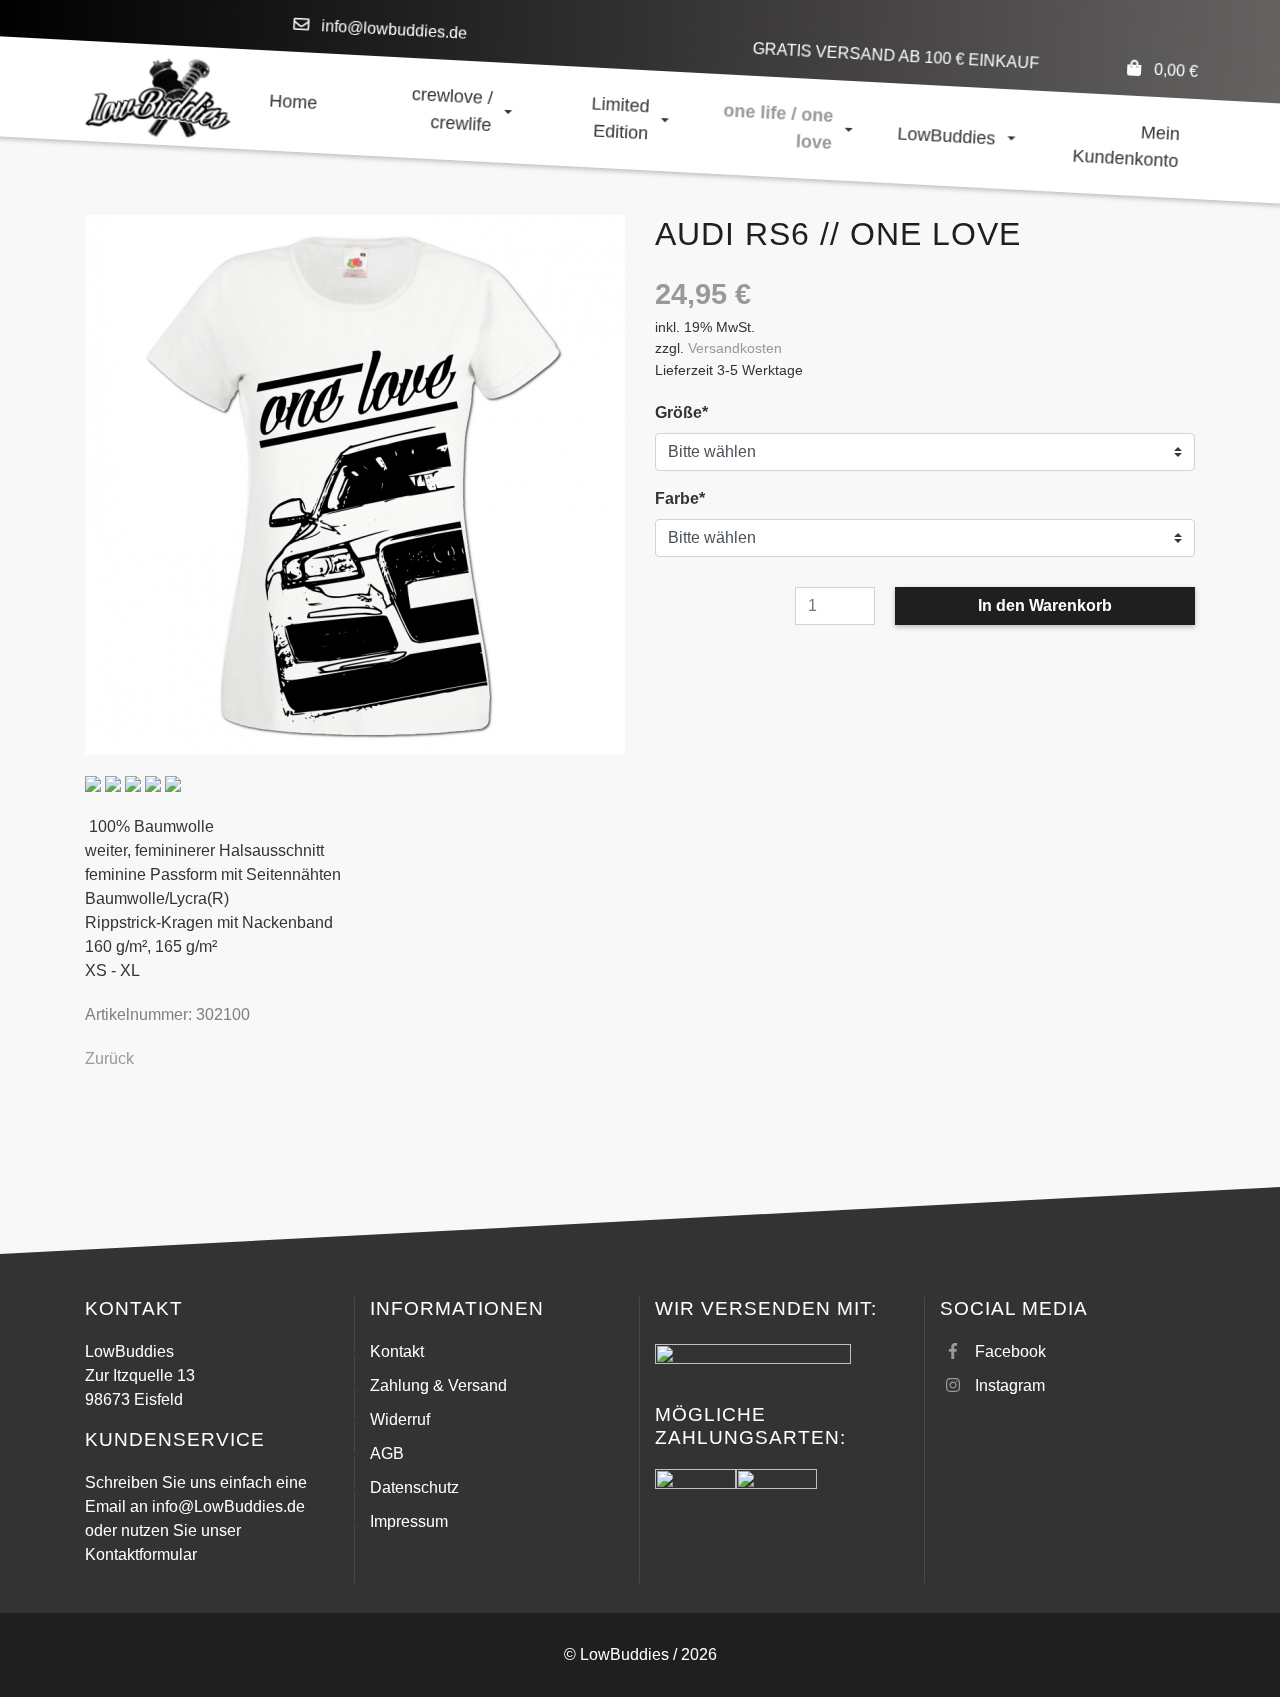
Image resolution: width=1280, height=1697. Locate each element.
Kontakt (397, 1351)
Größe (692, 412)
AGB (387, 1453)
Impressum (409, 1521)
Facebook (1010, 1351)
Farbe (692, 498)
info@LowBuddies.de (228, 1506)
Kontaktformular (141, 1554)
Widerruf (400, 1419)
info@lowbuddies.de (394, 29)
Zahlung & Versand (438, 1385)
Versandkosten (735, 348)
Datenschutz (414, 1487)
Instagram (1010, 1385)
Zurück (109, 1058)
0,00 (1175, 70)
